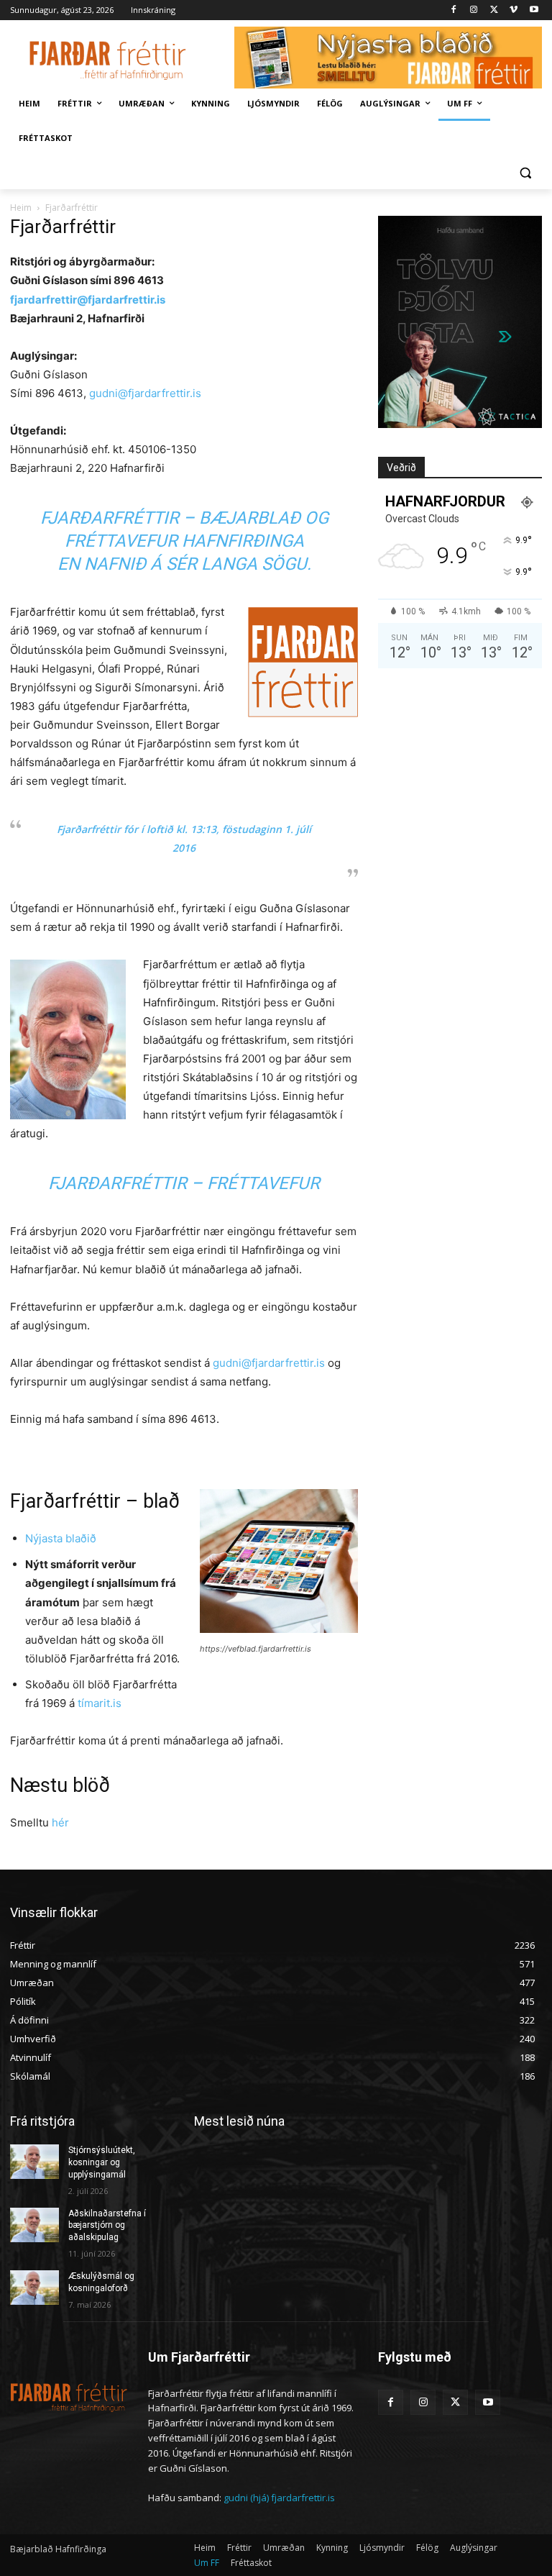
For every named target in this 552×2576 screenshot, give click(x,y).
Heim (21, 208)
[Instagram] (474, 10)
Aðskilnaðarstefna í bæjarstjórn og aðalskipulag (107, 2226)
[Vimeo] (514, 10)
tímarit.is (100, 1703)
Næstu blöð (60, 1785)
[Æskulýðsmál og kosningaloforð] (34, 2288)
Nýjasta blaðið (61, 1538)
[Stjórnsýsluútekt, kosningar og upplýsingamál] (34, 2162)
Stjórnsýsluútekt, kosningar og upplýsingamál (102, 2162)
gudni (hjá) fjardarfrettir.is (279, 2498)
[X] (494, 10)
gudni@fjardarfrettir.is (145, 393)
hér (60, 1822)
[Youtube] (534, 10)
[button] (525, 173)
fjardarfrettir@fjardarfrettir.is (88, 300)
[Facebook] (454, 10)
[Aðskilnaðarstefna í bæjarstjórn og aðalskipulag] (34, 2225)
